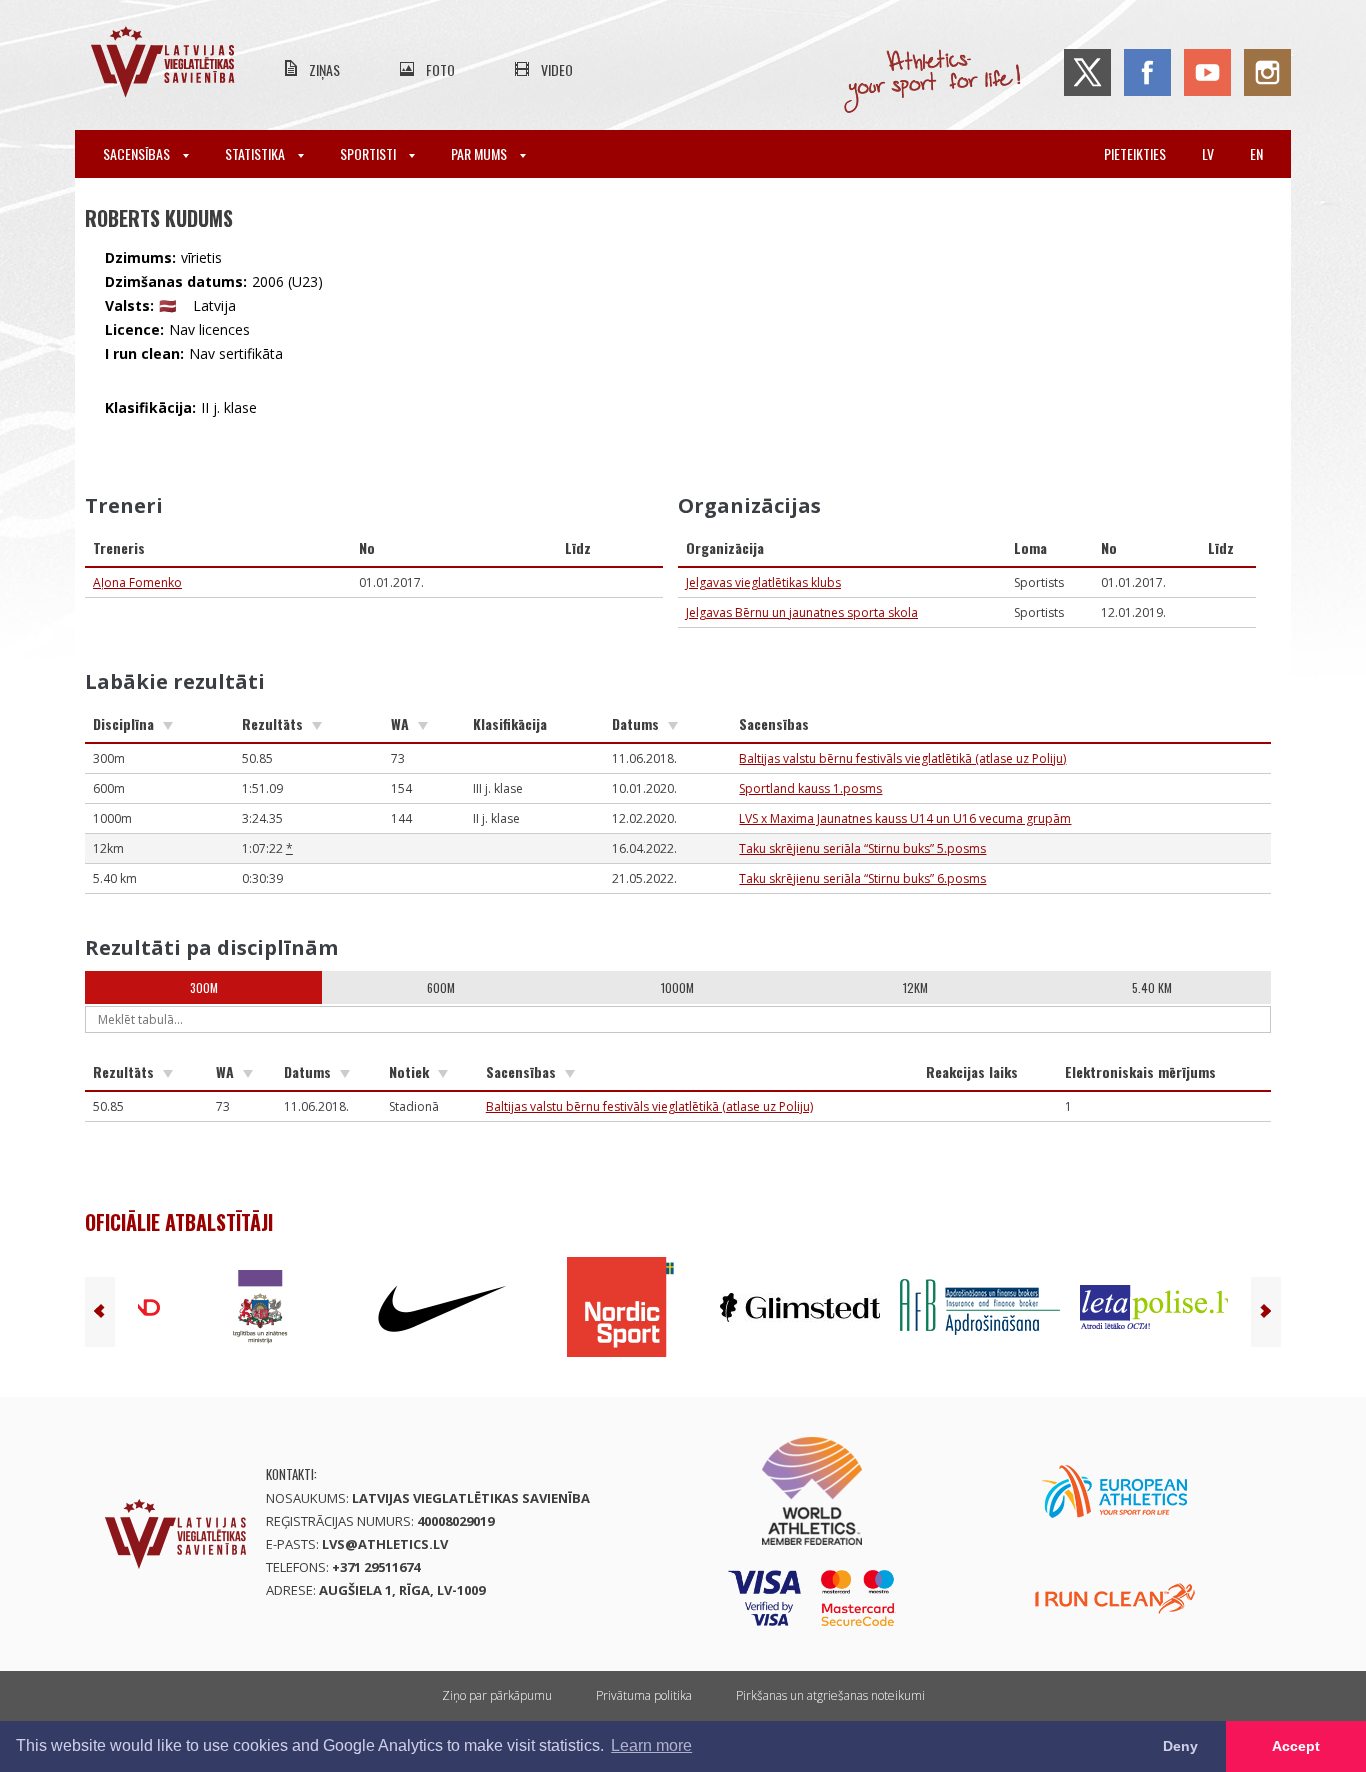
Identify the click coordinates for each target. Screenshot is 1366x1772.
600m (441, 987)
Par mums (480, 153)
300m (204, 987)
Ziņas (324, 69)
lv (1208, 153)
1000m (677, 987)
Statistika (256, 153)
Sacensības (138, 153)
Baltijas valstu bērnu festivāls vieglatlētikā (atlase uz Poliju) (902, 758)
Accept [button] (1296, 1746)
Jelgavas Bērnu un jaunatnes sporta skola (802, 612)
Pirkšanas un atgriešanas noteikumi (830, 1695)
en (1256, 153)
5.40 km (1152, 987)
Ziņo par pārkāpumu (497, 1695)
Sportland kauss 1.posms (810, 788)
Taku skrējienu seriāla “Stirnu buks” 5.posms (862, 848)
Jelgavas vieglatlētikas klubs (763, 582)
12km (915, 987)
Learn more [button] (651, 1745)
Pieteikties (1135, 153)
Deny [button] (1180, 1746)
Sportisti (369, 153)
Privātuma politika (644, 1695)
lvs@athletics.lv (385, 1544)
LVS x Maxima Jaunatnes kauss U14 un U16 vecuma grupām (905, 818)
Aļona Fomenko (137, 582)
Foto (440, 69)
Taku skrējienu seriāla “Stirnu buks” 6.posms (862, 878)
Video (557, 69)
